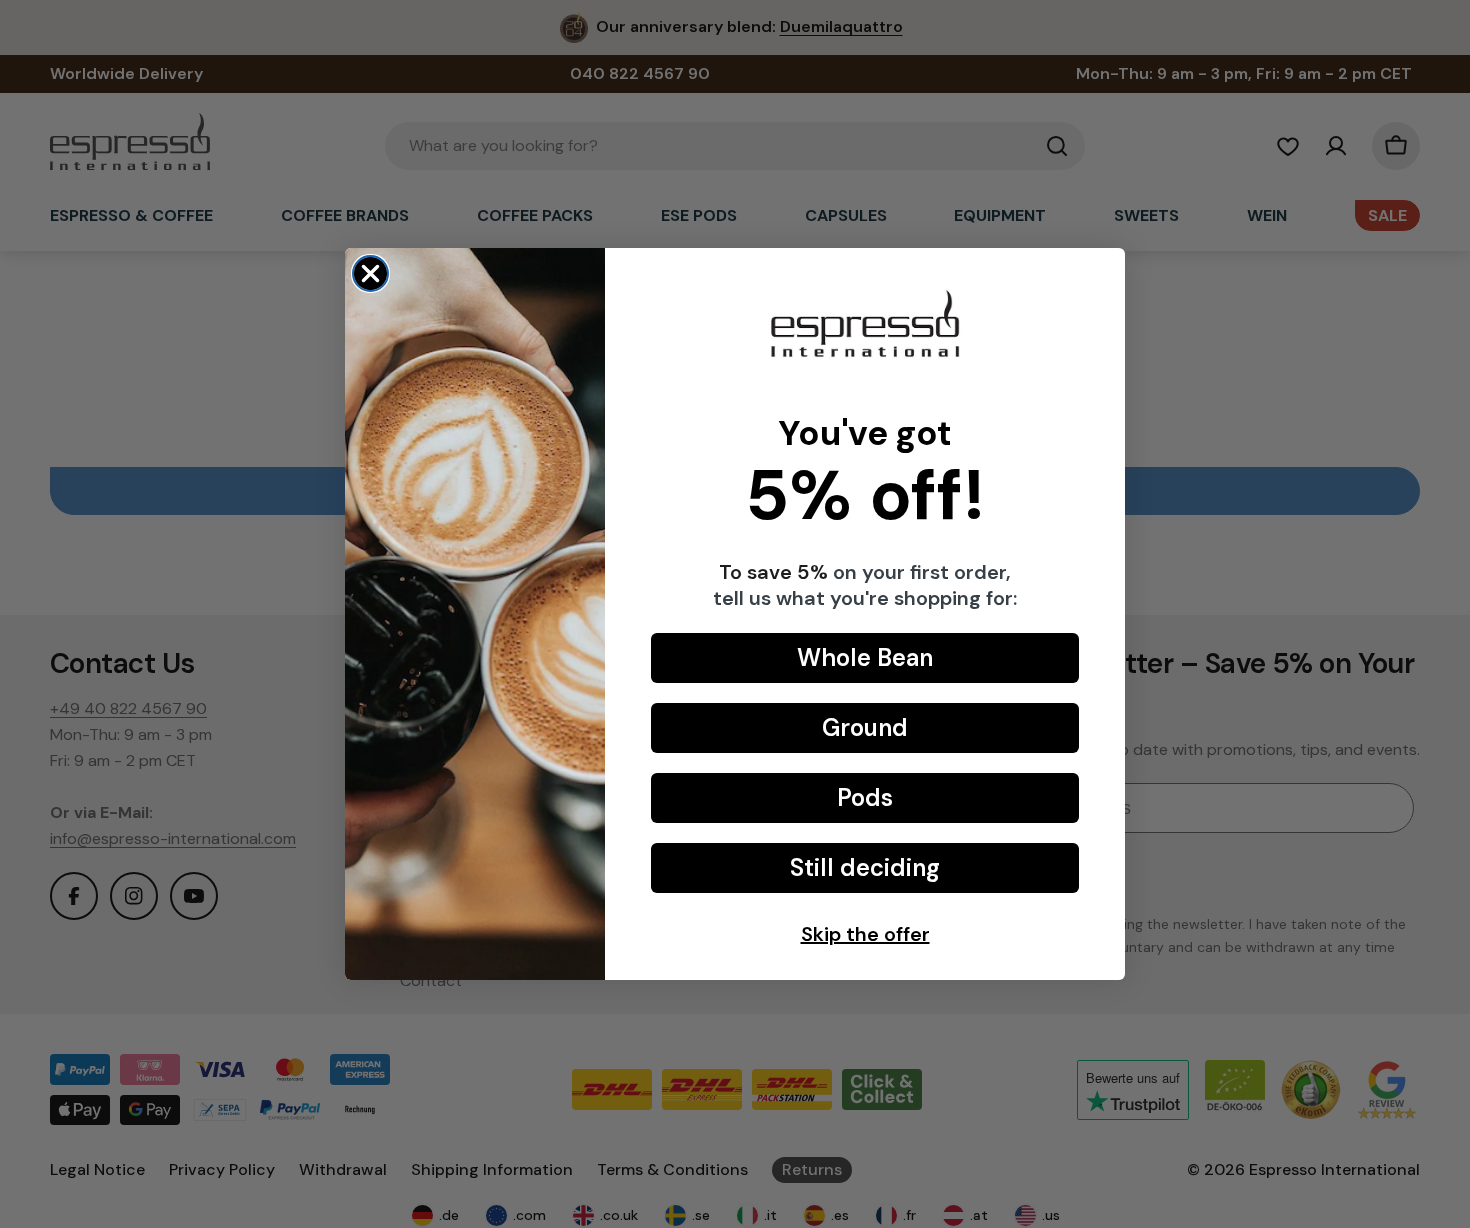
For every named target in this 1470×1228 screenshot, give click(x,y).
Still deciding (865, 867)
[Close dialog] (370, 273)
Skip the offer (865, 934)
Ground (865, 727)
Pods (865, 797)
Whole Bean (865, 657)
